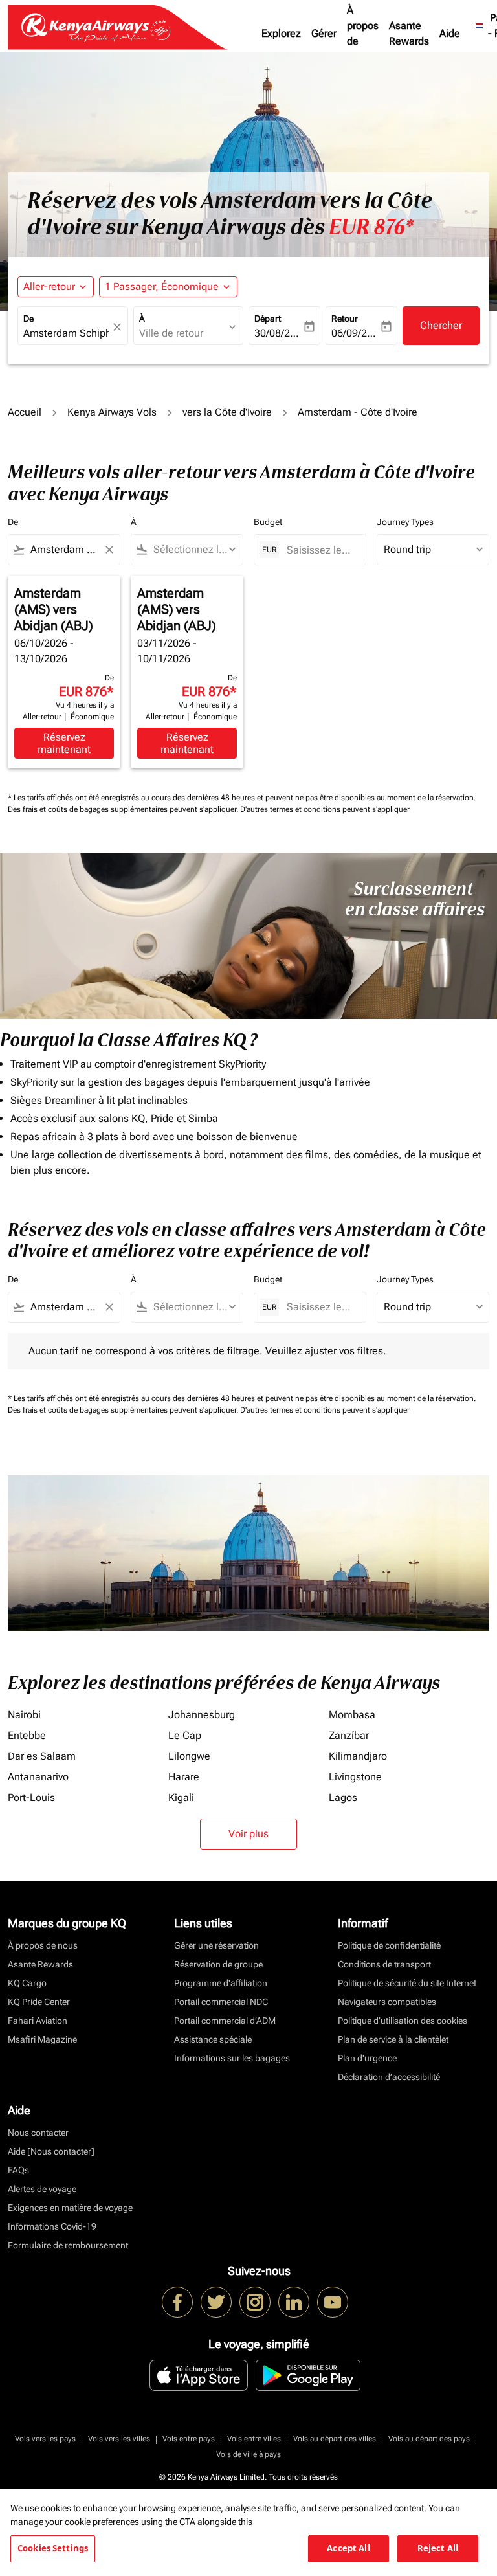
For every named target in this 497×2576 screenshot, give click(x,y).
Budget (268, 522)
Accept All (348, 2548)
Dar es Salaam (42, 1756)
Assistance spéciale (213, 2039)
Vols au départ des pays (429, 2439)
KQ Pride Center (39, 2002)
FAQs (18, 2170)
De (28, 319)
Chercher (441, 325)
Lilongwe (189, 1756)
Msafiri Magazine (42, 2039)
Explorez (281, 33)
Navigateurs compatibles (387, 2002)
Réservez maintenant (64, 743)
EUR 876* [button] (371, 227)
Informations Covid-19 (52, 2226)
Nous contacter (38, 2133)
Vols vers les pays (45, 2439)
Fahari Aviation (38, 2021)
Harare (184, 1777)
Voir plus (248, 1834)
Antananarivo (38, 1777)
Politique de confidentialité (389, 1945)
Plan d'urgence (367, 2058)
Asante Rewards (409, 33)
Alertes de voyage (42, 2189)
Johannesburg (202, 1715)
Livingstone (355, 1777)
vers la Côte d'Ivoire (227, 412)
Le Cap (185, 1735)
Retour (345, 319)
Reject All (438, 2548)
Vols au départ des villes (335, 2439)
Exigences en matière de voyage (70, 2208)
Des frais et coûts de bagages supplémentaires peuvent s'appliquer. (124, 809)
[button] (168, 287)
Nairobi (24, 1715)
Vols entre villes (254, 2439)
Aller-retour (49, 286)
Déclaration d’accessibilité (389, 2077)
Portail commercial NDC (221, 2002)
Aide (450, 33)
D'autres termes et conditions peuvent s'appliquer (325, 809)
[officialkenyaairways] (255, 2302)
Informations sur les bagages (232, 2058)
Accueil (25, 412)
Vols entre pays (189, 2439)
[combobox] (64, 550)
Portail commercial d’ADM (225, 2021)
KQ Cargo (27, 1983)
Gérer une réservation (216, 1945)
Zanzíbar (349, 1735)
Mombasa (352, 1715)
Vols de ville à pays (248, 2454)
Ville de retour (171, 333)
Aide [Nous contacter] (51, 2151)
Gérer (324, 33)
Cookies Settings (53, 2548)
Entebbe (27, 1735)
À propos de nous (363, 33)
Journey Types (405, 522)
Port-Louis (31, 1798)
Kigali (181, 1798)
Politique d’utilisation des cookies (403, 2021)
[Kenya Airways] (177, 2302)
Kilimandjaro (358, 1756)
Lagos (343, 1798)
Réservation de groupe (218, 1964)
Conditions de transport (384, 1964)
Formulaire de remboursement (68, 2245)
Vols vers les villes (119, 2439)
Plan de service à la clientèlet (393, 2039)
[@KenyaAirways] (216, 2302)
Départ (268, 319)
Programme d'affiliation (221, 1983)
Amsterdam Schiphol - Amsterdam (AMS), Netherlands (66, 333)
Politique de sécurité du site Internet (407, 1983)
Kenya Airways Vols (112, 412)
